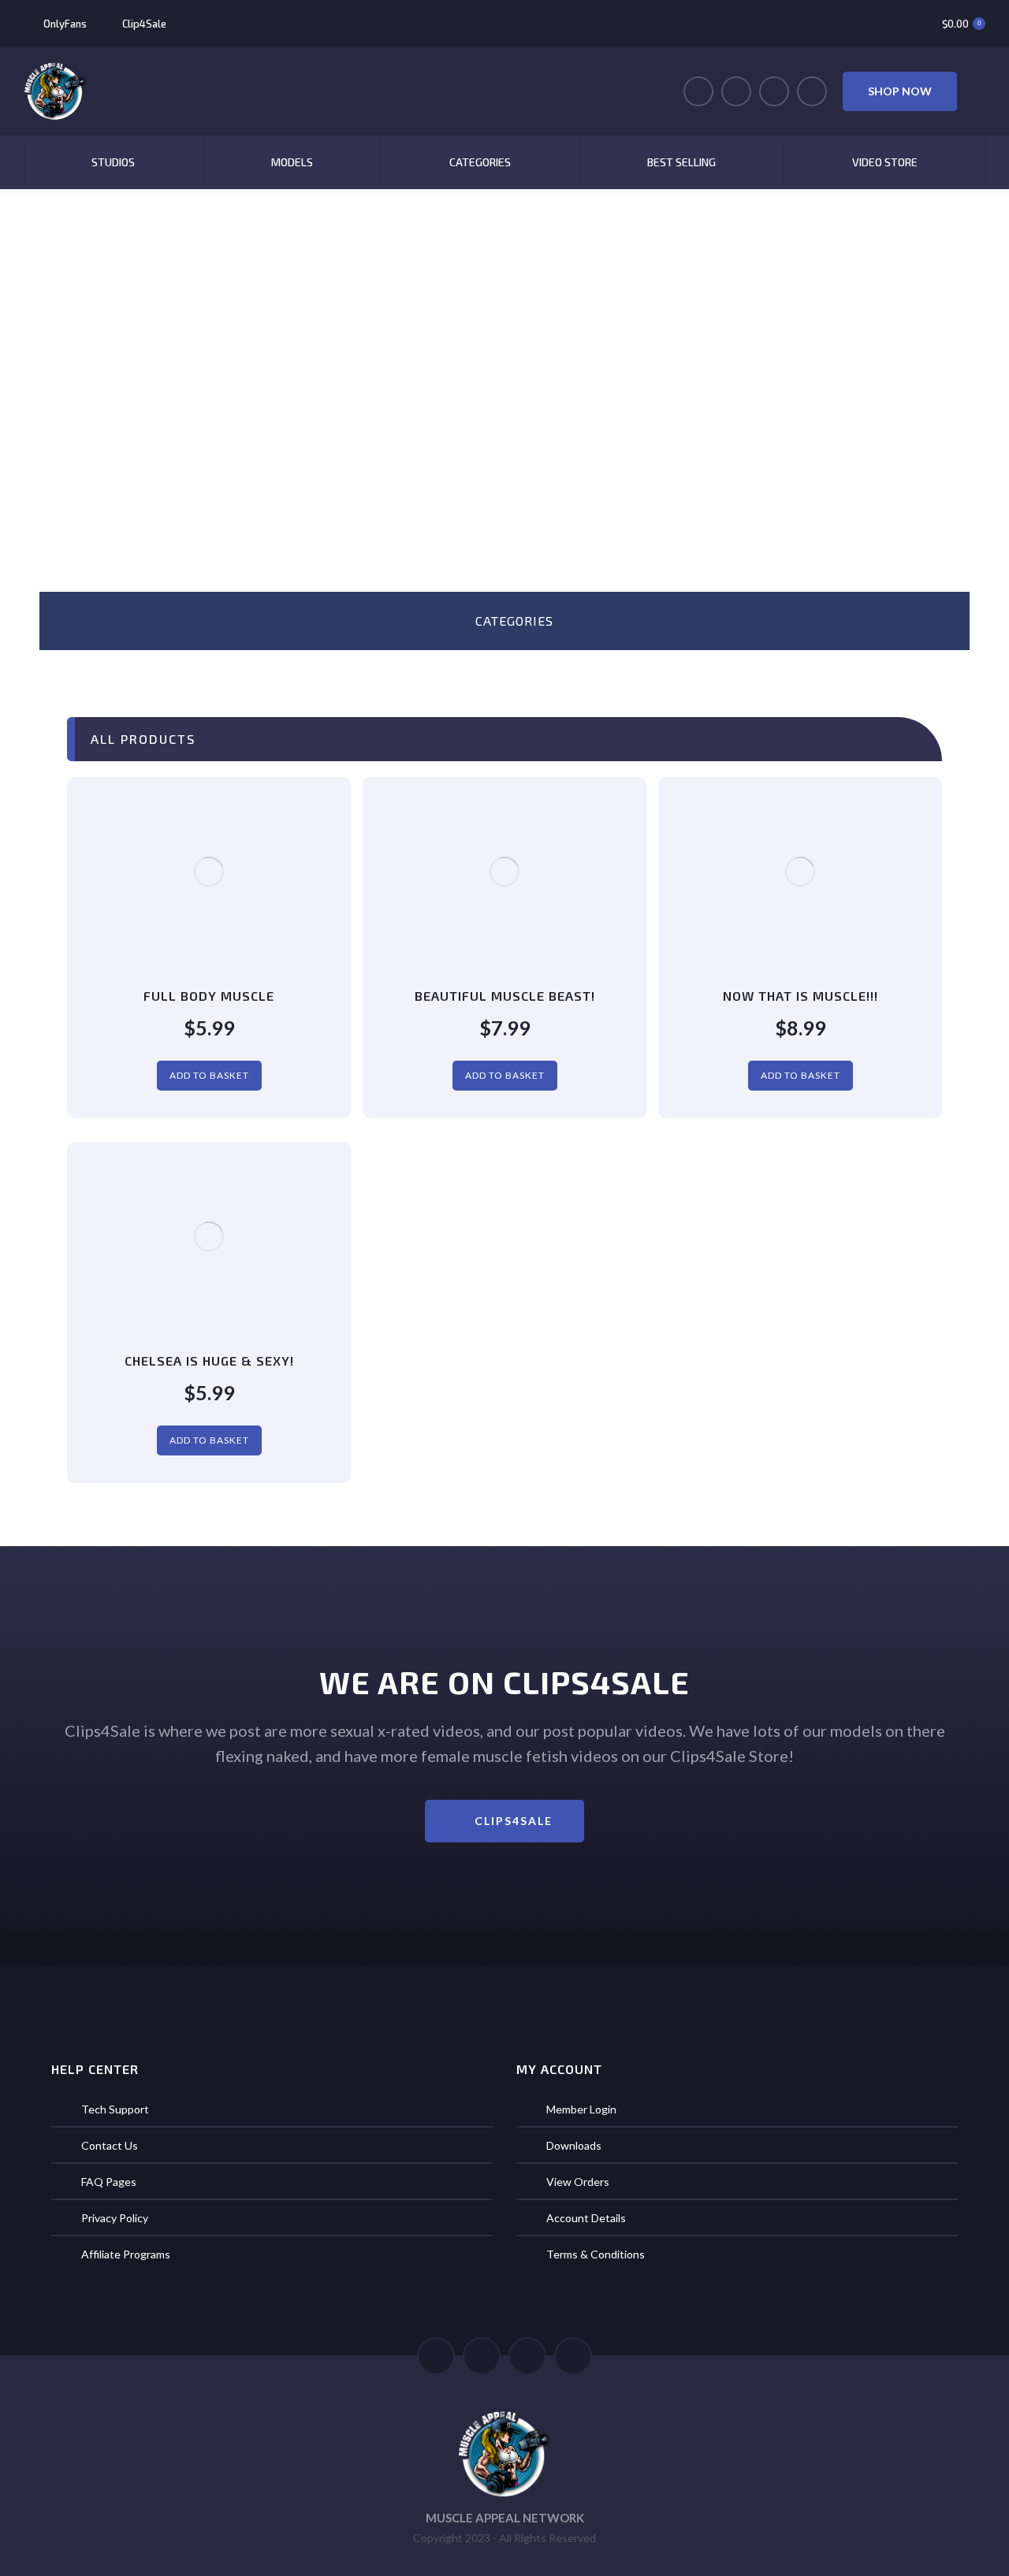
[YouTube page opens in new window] (812, 91)
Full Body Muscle (209, 996)
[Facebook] (436, 2356)
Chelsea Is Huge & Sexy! (209, 1360)
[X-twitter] (482, 2356)
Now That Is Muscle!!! (800, 996)
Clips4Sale (514, 1821)
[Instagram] (573, 2356)
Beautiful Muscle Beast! (505, 996)
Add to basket (209, 1075)
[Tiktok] (527, 2356)
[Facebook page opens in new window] (698, 91)
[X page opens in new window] (736, 91)
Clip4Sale (144, 24)
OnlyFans (65, 24)
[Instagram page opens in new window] (774, 91)
